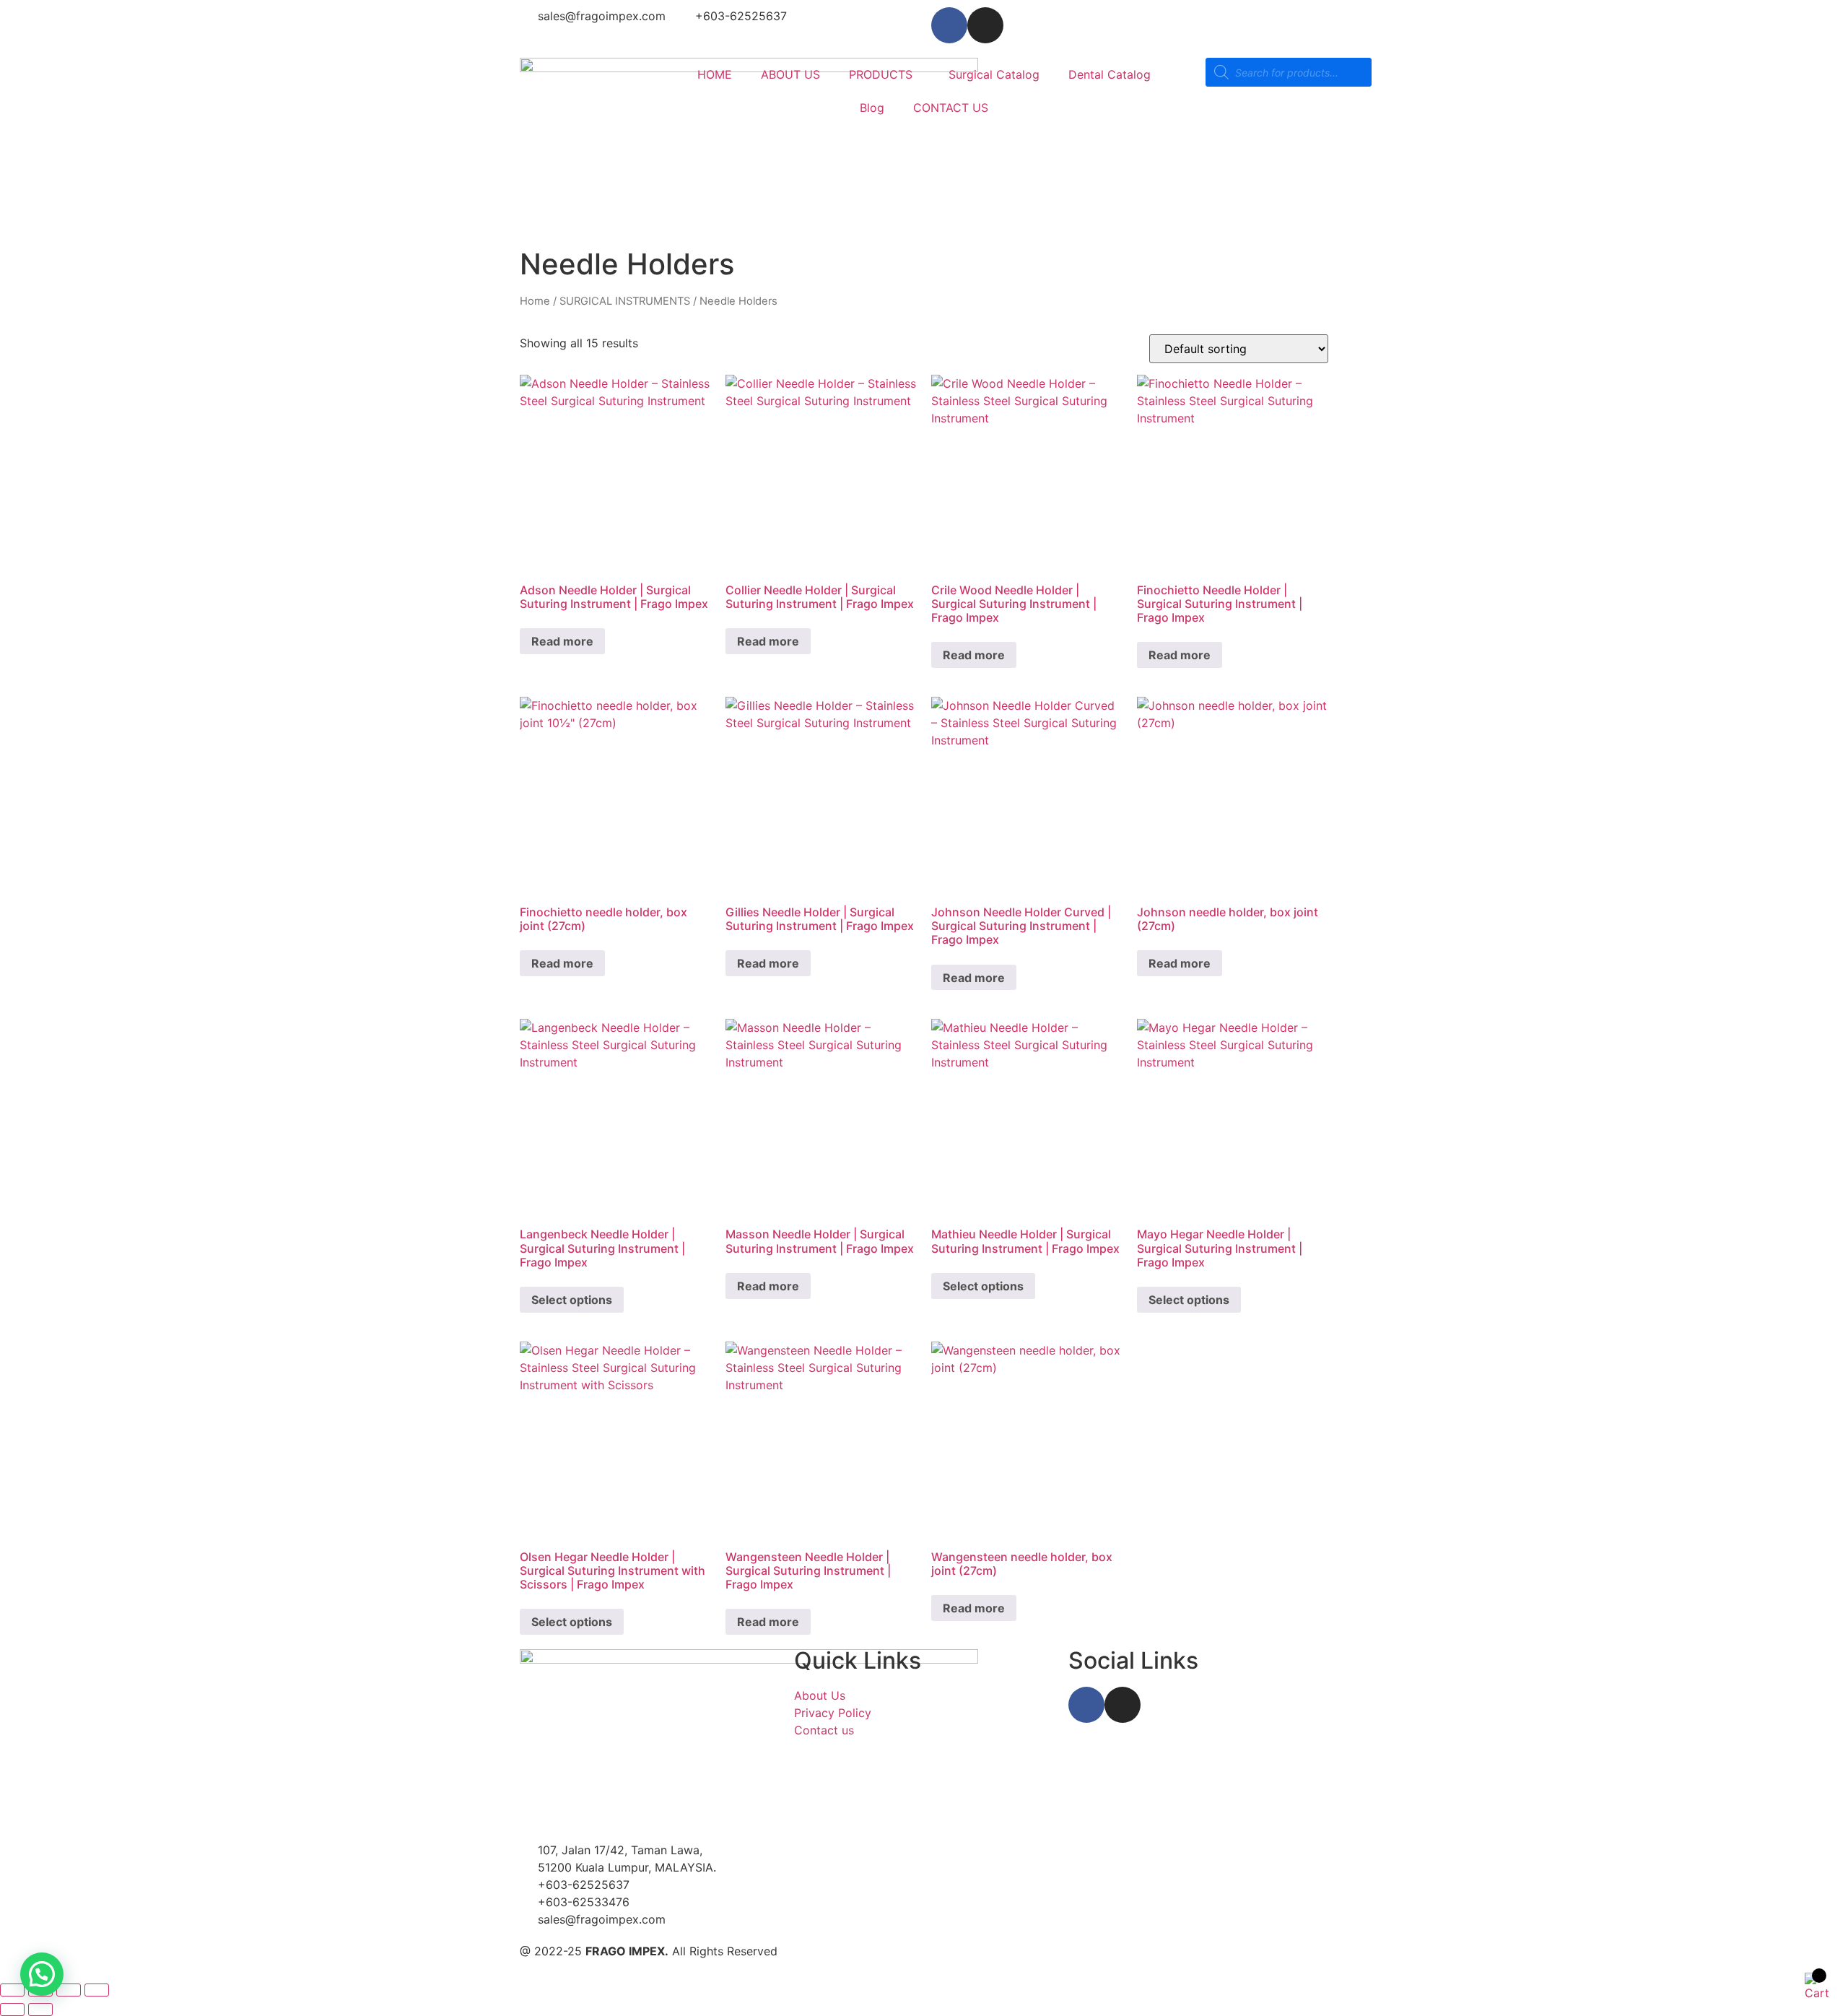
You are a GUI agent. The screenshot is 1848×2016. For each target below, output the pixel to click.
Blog (872, 108)
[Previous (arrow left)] (12, 2010)
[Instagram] (985, 25)
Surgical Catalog (994, 74)
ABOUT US (790, 74)
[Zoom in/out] (12, 1990)
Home (535, 301)
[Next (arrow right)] (40, 2010)
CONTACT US (951, 108)
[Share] (69, 1990)
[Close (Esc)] (97, 1990)
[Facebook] (949, 25)
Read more (562, 641)
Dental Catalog (1110, 74)
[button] (42, 1974)
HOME (715, 74)
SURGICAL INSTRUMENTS (625, 301)
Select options (572, 1300)
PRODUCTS (881, 74)
